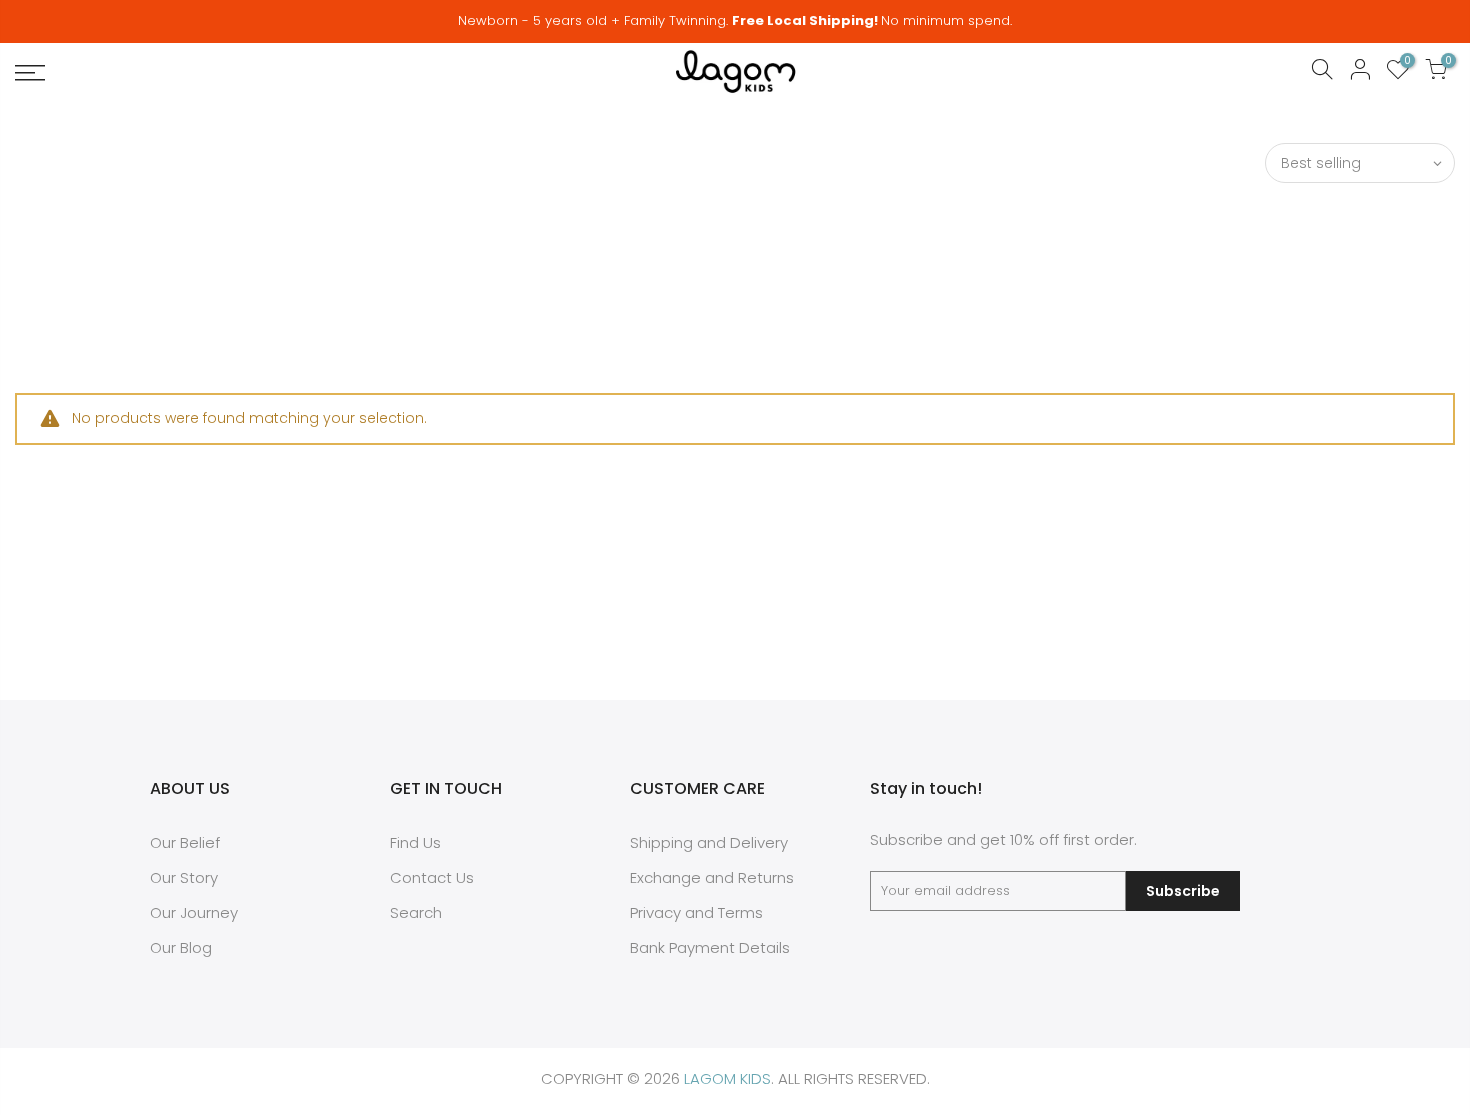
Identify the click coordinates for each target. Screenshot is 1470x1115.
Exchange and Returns (712, 877)
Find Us (415, 842)
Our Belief (185, 842)
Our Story (184, 877)
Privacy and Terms (696, 912)
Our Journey (194, 912)
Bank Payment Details (710, 947)
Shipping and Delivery (709, 842)
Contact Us (432, 877)
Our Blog (181, 947)
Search (416, 912)
